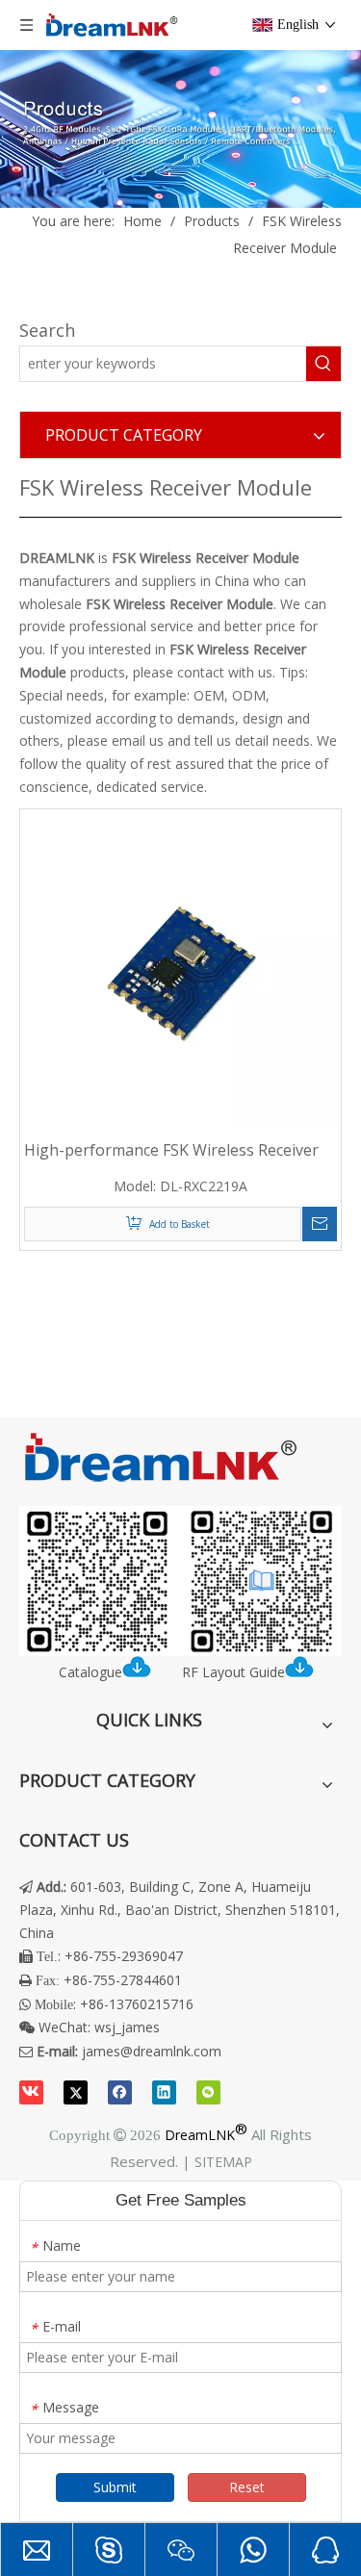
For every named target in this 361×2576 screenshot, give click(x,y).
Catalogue (90, 1672)
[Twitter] (76, 2092)
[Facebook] (120, 2092)
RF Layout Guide (233, 1672)
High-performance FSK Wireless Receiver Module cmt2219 (171, 1150)
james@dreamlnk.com (152, 2051)
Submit (115, 2487)
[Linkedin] (164, 2092)
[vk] (31, 2092)
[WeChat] (208, 2092)
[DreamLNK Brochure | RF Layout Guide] (180, 1581)
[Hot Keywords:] (323, 364)
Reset (247, 2487)
